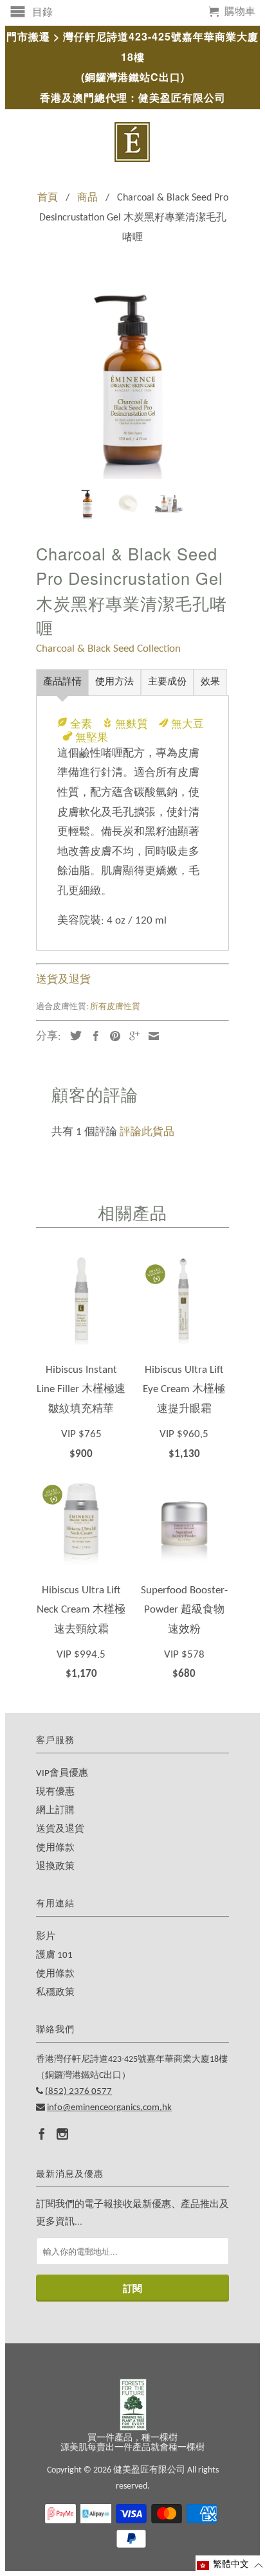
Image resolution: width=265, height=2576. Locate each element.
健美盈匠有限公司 (149, 2470)
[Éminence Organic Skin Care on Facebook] (42, 2134)
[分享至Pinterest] (112, 1036)
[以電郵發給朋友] (151, 1036)
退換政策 (55, 1867)
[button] (230, 2565)
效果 (210, 682)
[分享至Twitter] (73, 1035)
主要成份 (167, 682)
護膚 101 (54, 1955)
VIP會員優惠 (62, 1774)
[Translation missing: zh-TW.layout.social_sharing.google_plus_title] (131, 1036)
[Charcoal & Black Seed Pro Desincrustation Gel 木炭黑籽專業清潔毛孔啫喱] (132, 382)
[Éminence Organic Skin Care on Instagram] (62, 2134)
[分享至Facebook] (93, 1036)
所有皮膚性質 (115, 1007)
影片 (46, 1937)
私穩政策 (55, 1993)
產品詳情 (62, 682)
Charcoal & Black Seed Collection (108, 649)
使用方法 (114, 682)
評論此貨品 (147, 1132)
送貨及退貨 (63, 980)
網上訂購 (55, 1811)
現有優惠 (55, 1792)
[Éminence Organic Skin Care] (132, 142)
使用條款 (55, 1848)
